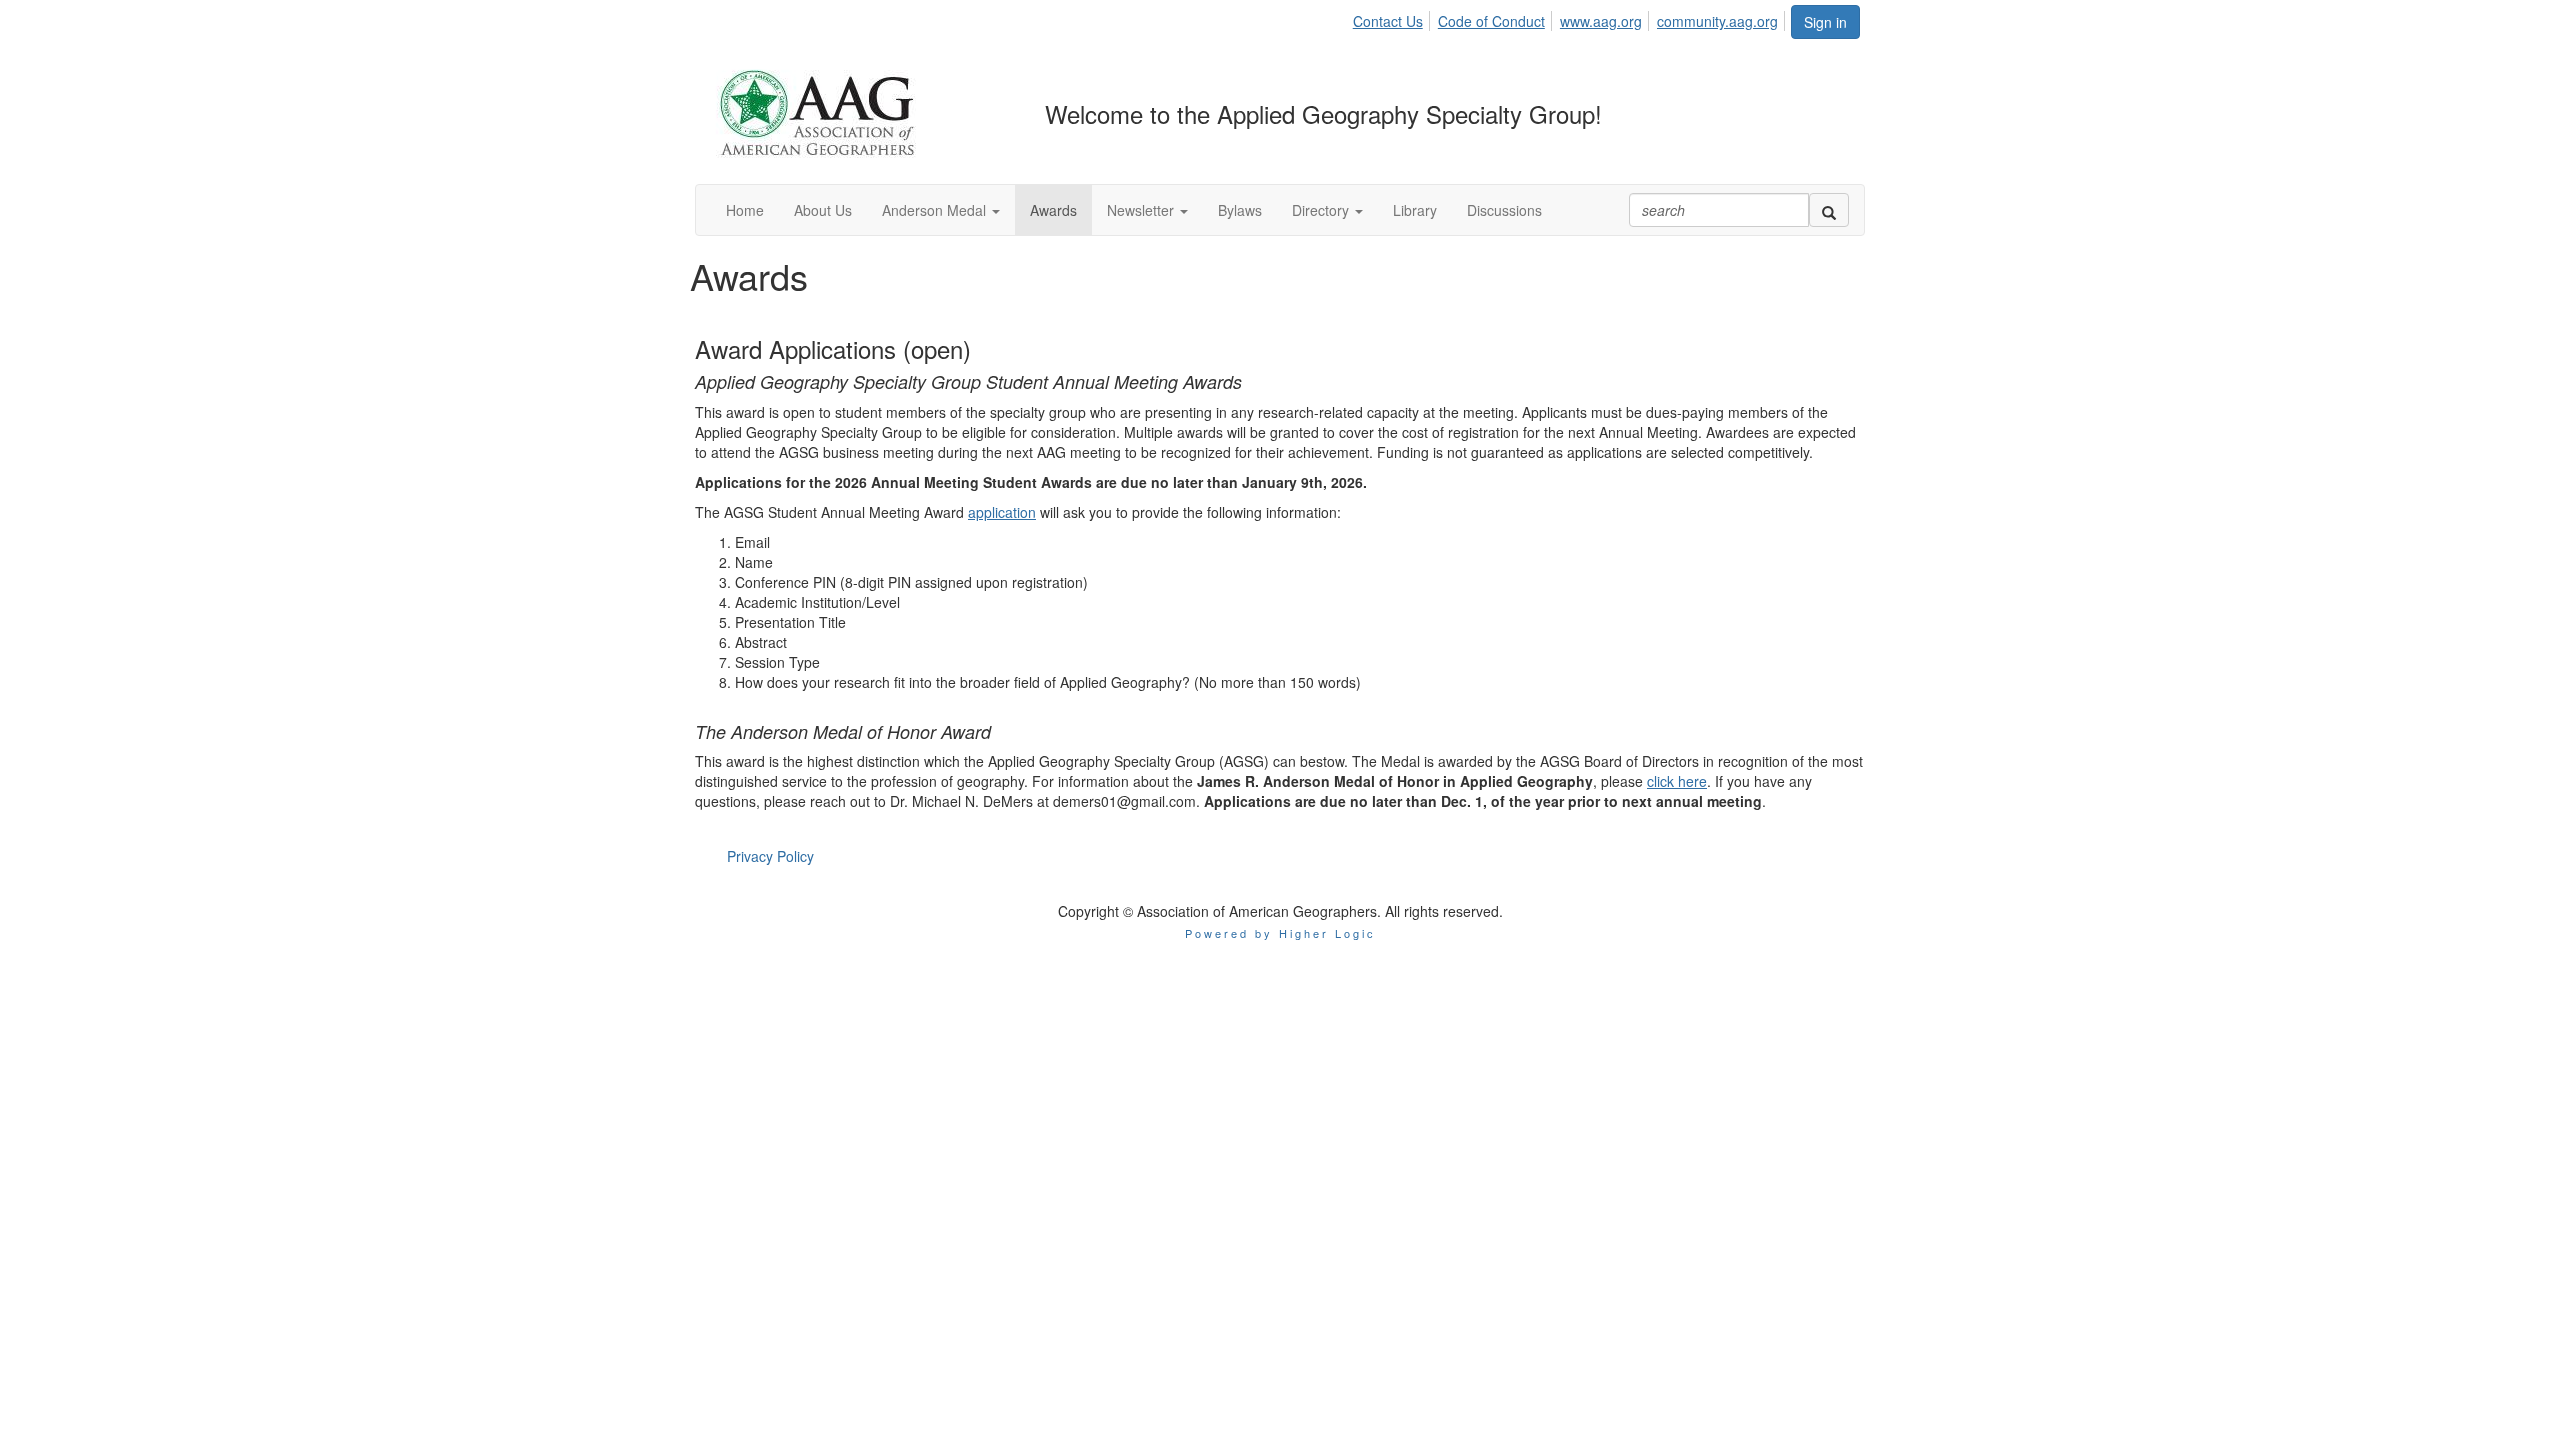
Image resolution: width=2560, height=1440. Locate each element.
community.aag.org (1717, 21)
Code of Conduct (1491, 21)
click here (1677, 781)
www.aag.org (1601, 21)
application (1002, 512)
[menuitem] (1393, 18)
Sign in (1825, 22)
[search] (1829, 210)
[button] (941, 210)
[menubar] (1571, 18)
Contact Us (1388, 21)
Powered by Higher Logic (1280, 933)
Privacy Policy (770, 856)
